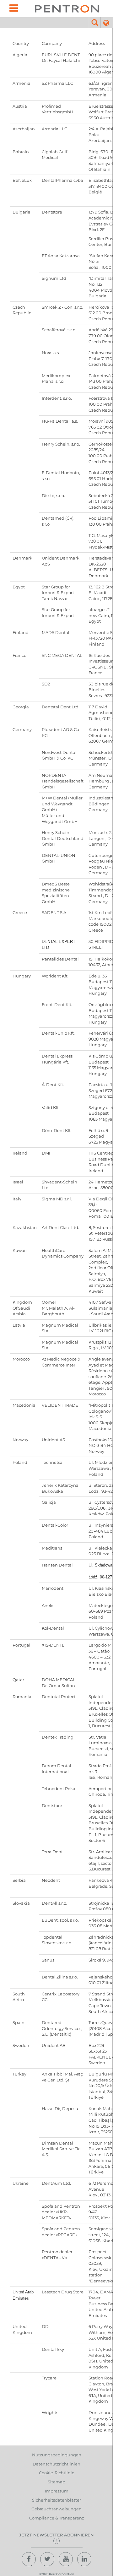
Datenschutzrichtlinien (56, 2464)
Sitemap (56, 2482)
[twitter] (47, 2559)
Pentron (67, 9)
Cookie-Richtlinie (57, 2473)
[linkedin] (84, 2559)
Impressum (57, 2491)
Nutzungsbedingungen (57, 2455)
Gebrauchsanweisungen (56, 2509)
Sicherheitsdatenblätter (56, 2500)
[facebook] (29, 2559)
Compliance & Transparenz (57, 2518)
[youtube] (66, 2559)
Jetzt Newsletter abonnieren (56, 2535)
